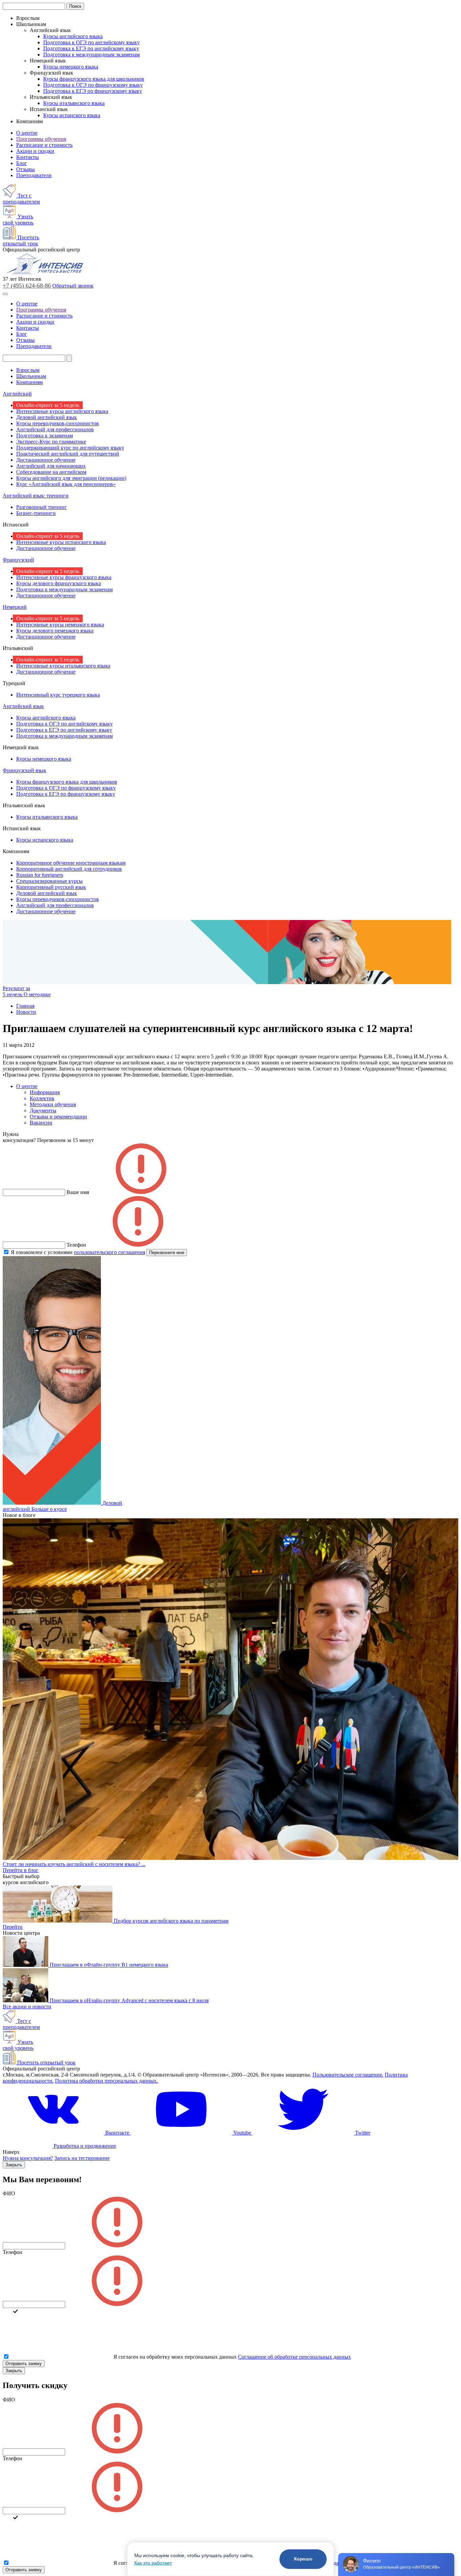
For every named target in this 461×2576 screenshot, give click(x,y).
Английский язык (23, 706)
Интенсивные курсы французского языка (64, 577)
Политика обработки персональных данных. (106, 2081)
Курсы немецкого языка (71, 67)
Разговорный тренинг (42, 507)
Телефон (12, 2252)
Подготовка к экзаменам (45, 436)
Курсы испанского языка (72, 115)
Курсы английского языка (73, 36)
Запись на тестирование (82, 2158)
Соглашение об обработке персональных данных (294, 2357)
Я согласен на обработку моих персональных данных (175, 2357)
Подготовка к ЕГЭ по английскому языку (91, 48)
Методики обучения (53, 1104)
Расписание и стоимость (44, 145)
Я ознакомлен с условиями (78, 1252)
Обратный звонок (73, 286)
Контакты (28, 157)
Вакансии (41, 1123)
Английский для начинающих (51, 466)
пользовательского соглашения (110, 1252)
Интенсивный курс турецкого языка (58, 695)
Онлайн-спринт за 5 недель (48, 405)
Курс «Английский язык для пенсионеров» (66, 484)
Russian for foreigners (40, 875)
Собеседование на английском (51, 472)
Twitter (362, 2133)
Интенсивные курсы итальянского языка (63, 666)
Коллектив (42, 1098)
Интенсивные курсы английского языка (62, 411)
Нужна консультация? (28, 2158)
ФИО (9, 2193)
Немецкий (15, 607)
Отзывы (25, 169)
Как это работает (153, 2563)
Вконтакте (117, 2133)
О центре (27, 133)
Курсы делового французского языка (59, 583)
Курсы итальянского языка (74, 103)
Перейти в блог (21, 1870)
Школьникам (31, 376)
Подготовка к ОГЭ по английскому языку (91, 42)
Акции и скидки (35, 151)
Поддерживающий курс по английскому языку (70, 448)
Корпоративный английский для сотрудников (69, 869)
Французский (18, 560)
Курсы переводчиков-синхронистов (58, 423)
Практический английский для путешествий (68, 454)
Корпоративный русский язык (51, 887)
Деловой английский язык (47, 417)
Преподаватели (34, 175)
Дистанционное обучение (46, 460)
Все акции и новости (27, 2006)
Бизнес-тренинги (36, 513)
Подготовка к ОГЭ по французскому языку (93, 85)
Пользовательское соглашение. (348, 2075)
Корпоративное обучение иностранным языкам (71, 863)
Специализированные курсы (49, 881)
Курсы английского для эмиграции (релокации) (71, 478)
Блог (22, 163)
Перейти (13, 1927)
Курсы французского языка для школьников (94, 79)
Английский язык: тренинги (36, 496)
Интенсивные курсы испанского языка (61, 542)
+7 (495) (27, 286)
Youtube (242, 2133)
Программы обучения (41, 139)
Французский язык (24, 770)
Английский (17, 394)
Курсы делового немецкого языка (55, 631)
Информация (45, 1092)
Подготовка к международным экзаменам (91, 55)
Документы (43, 1110)
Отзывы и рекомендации (58, 1117)
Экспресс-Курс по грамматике (51, 442)
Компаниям (30, 382)
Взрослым (28, 370)
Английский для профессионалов (55, 429)
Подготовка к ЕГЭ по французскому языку (93, 91)
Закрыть (14, 2165)
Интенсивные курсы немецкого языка (60, 625)
